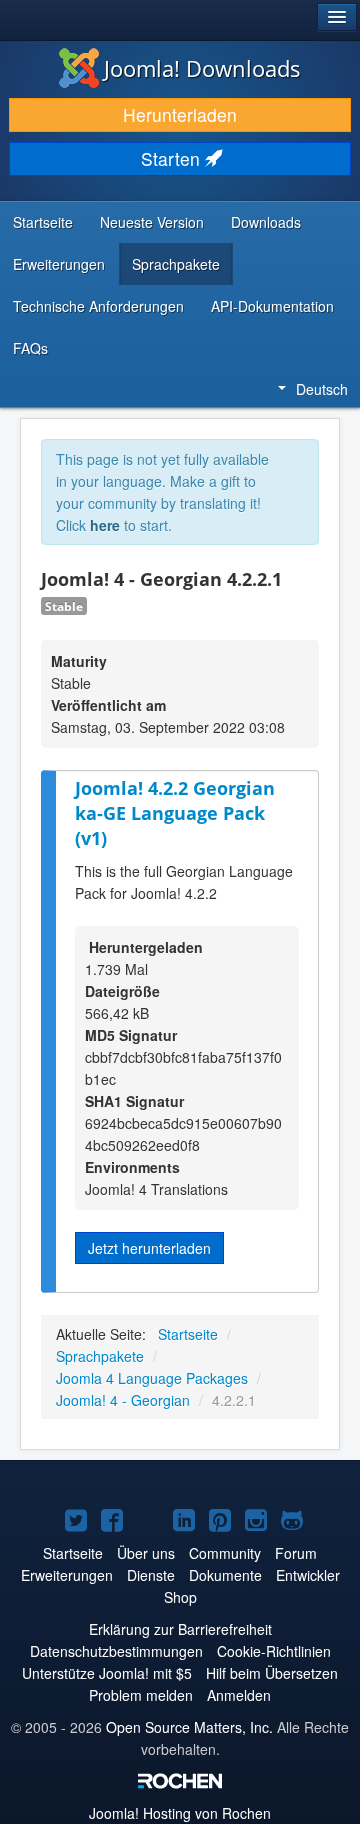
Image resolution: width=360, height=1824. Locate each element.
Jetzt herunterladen (149, 1248)
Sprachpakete (176, 264)
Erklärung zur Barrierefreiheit (180, 1629)
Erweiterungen (59, 264)
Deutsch (322, 389)
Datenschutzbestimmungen (116, 1651)
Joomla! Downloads (202, 68)
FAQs (30, 348)
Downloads (266, 222)
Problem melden (141, 1695)
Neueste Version (152, 222)
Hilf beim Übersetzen (272, 1673)
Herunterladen (180, 114)
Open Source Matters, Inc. (189, 1727)
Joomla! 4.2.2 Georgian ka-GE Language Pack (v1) (175, 812)
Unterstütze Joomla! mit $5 (107, 1673)
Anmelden (239, 1695)
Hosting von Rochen (180, 1813)
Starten (173, 158)
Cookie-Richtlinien (274, 1651)
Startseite (43, 222)
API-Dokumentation (272, 306)
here (105, 525)
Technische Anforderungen (98, 306)
